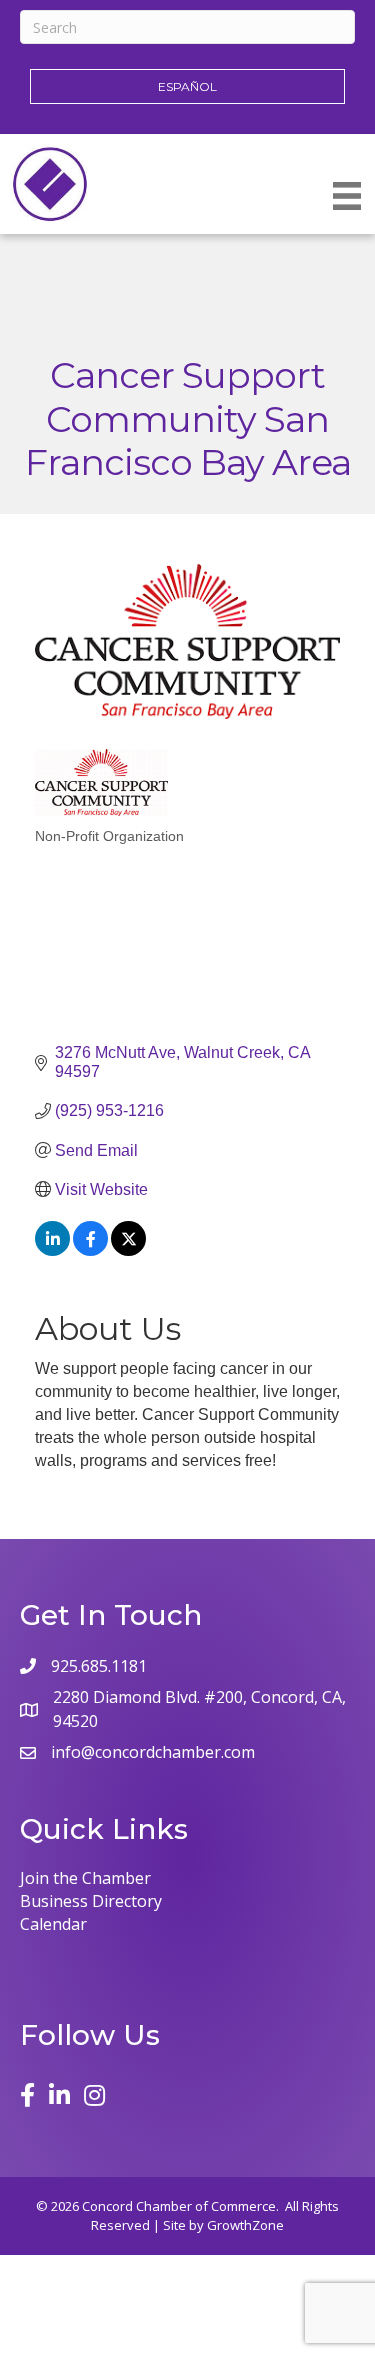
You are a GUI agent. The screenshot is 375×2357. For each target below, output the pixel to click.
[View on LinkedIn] (52, 1250)
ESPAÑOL (187, 86)
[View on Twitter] (128, 1250)
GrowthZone (245, 2225)
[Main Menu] (347, 196)
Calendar (53, 1924)
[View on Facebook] (90, 1250)
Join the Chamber (85, 1878)
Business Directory (91, 1901)
